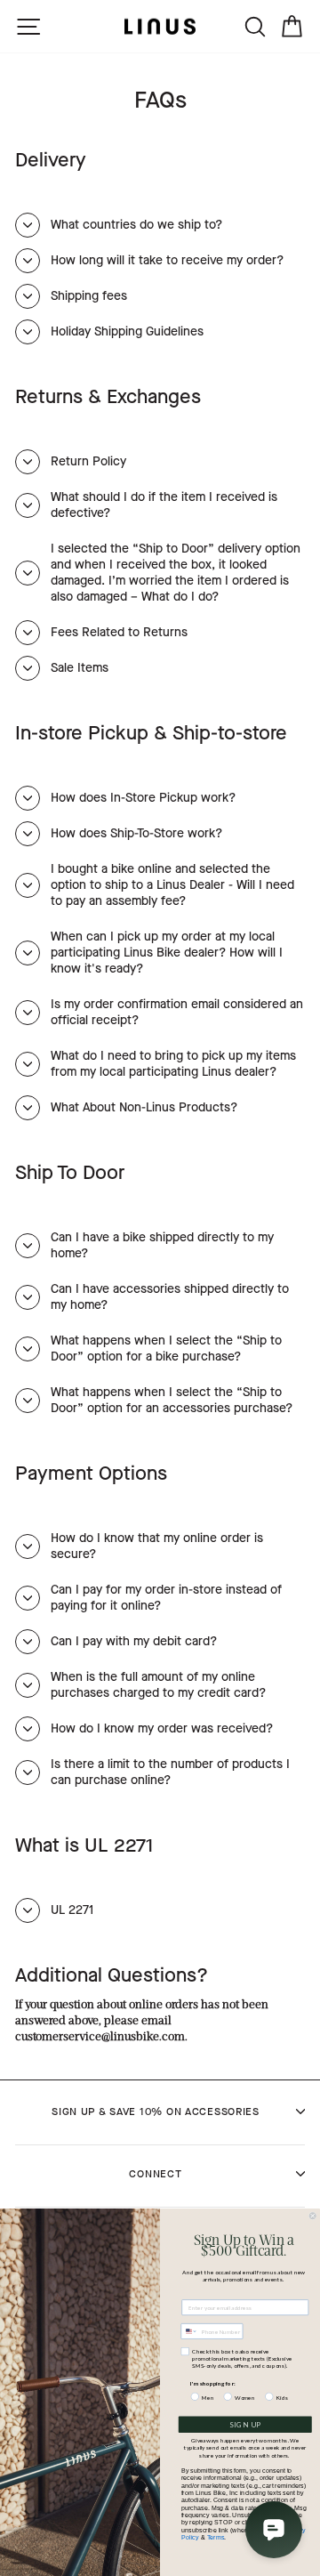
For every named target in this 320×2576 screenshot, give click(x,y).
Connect (155, 2174)
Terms (216, 2537)
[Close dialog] (312, 2216)
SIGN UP (245, 2425)
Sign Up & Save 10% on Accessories (156, 2112)
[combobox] (189, 2332)
